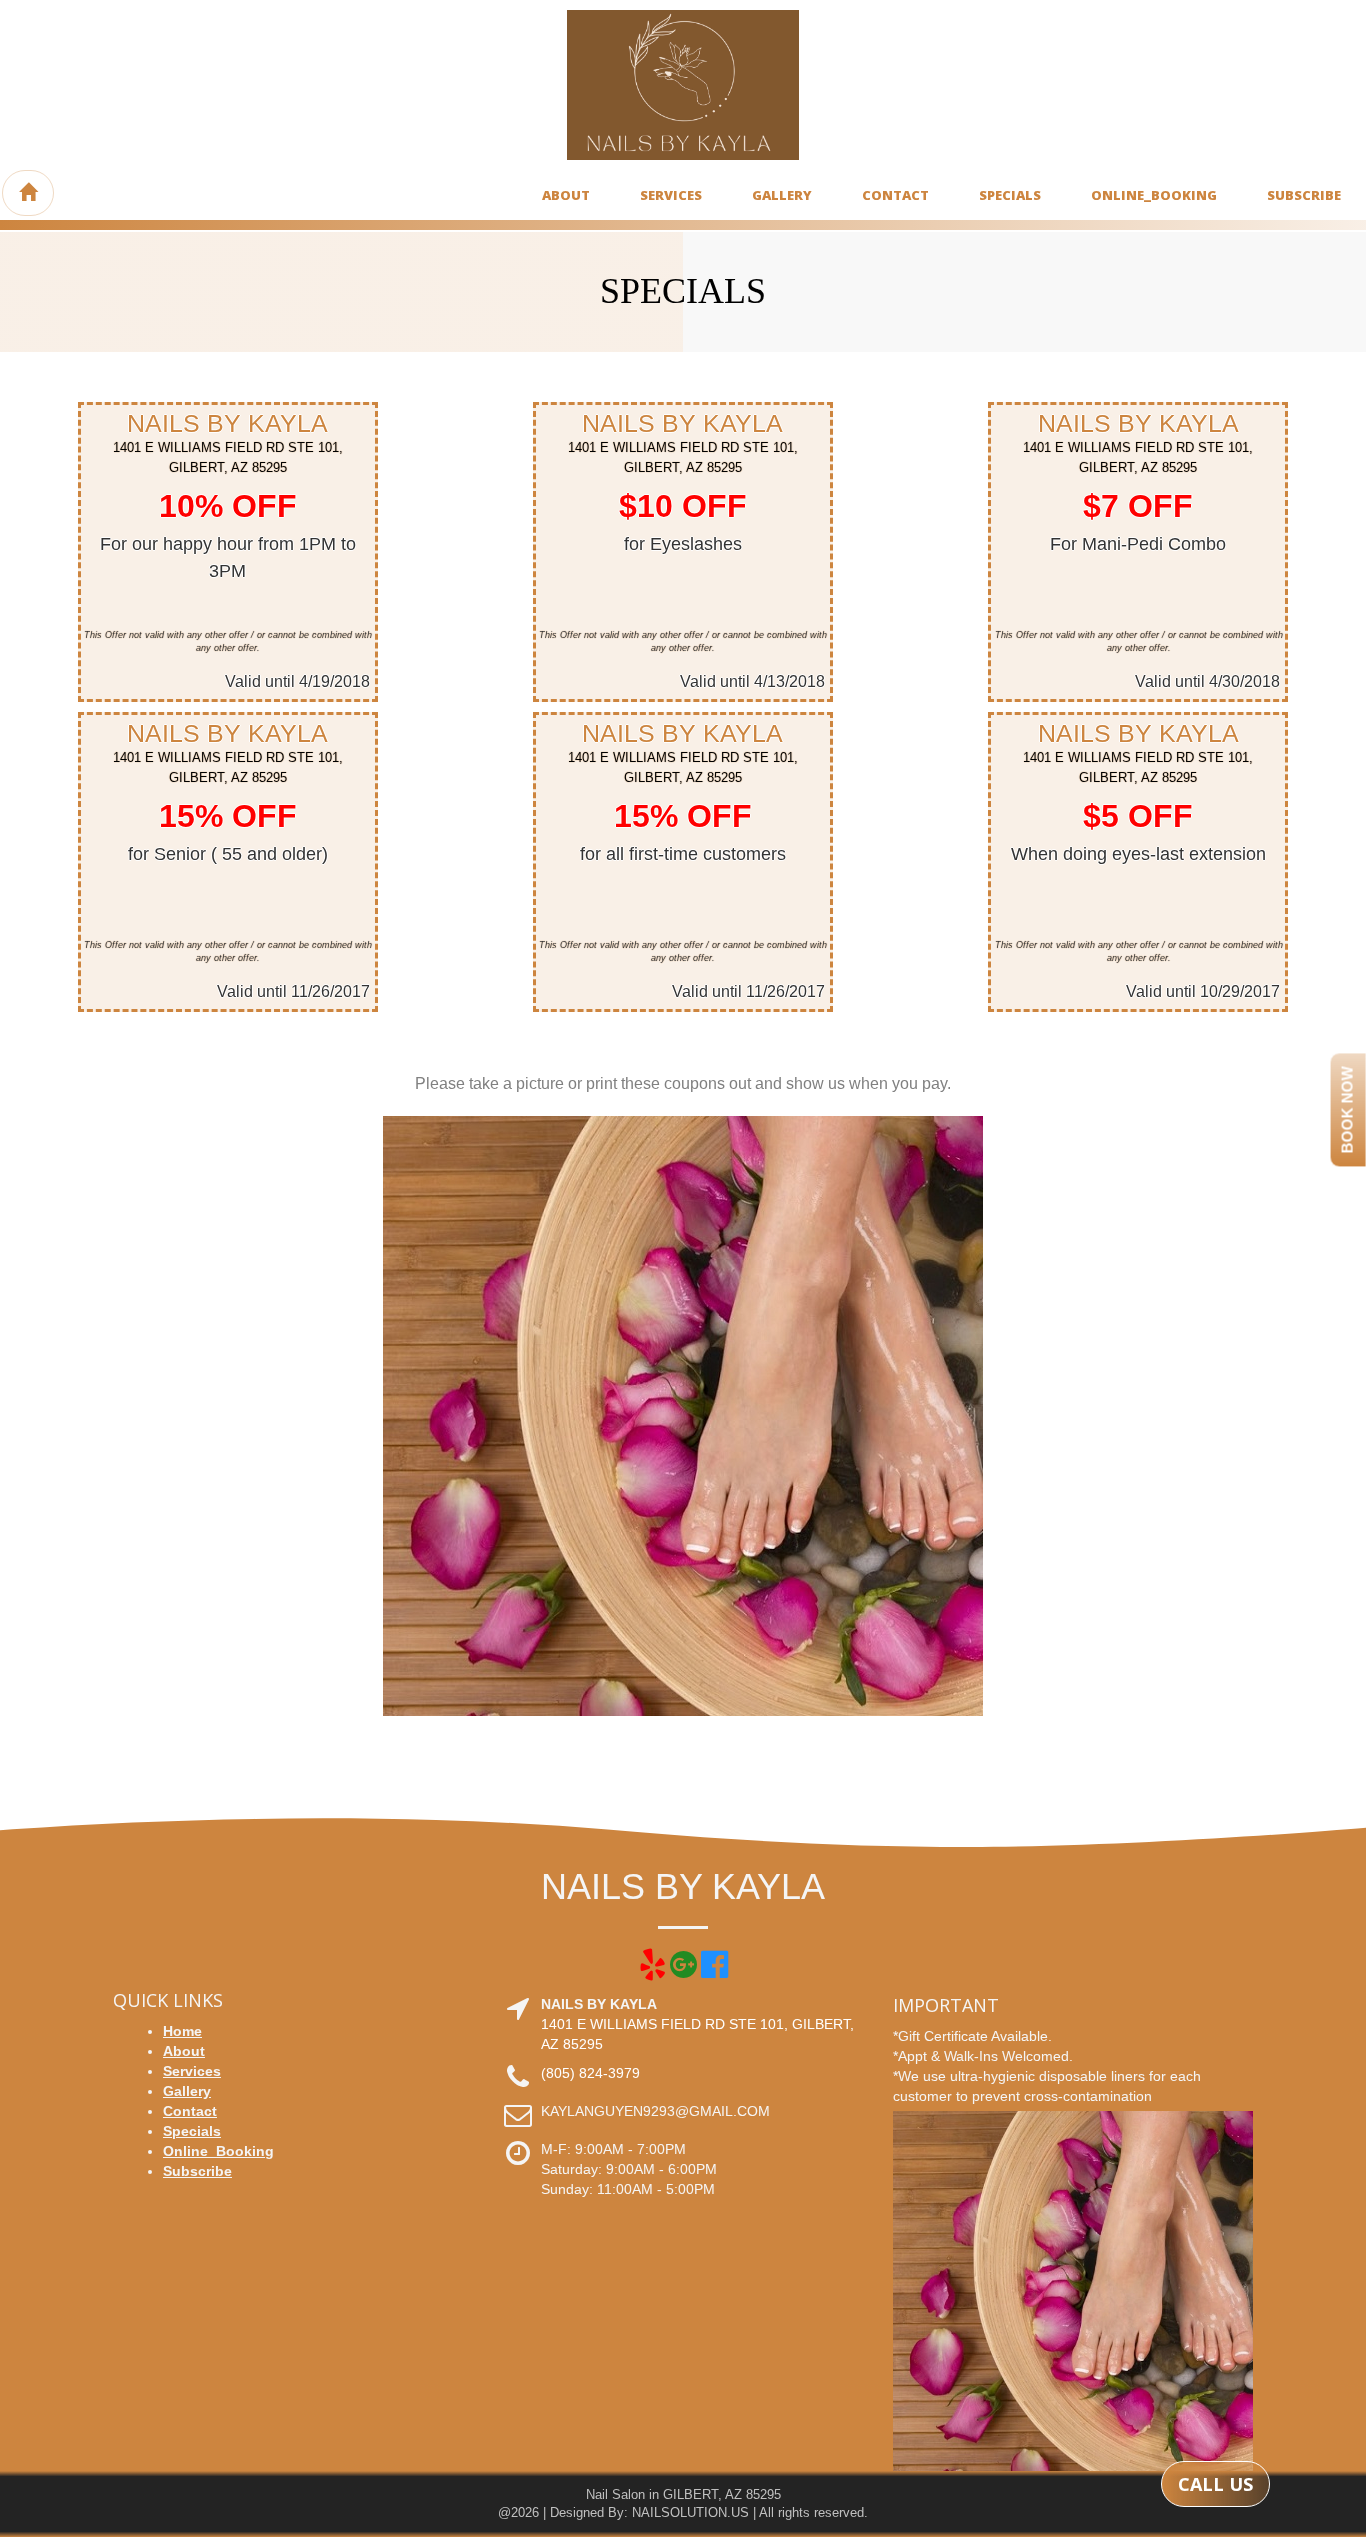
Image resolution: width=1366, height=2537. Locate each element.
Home (182, 2031)
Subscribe (1304, 195)
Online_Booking (1154, 195)
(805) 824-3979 (590, 2073)
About (566, 195)
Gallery (782, 195)
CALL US (1215, 2484)
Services (671, 195)
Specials (1010, 195)
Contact (895, 195)
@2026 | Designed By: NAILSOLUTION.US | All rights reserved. (683, 2512)
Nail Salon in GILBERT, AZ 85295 (683, 2494)
